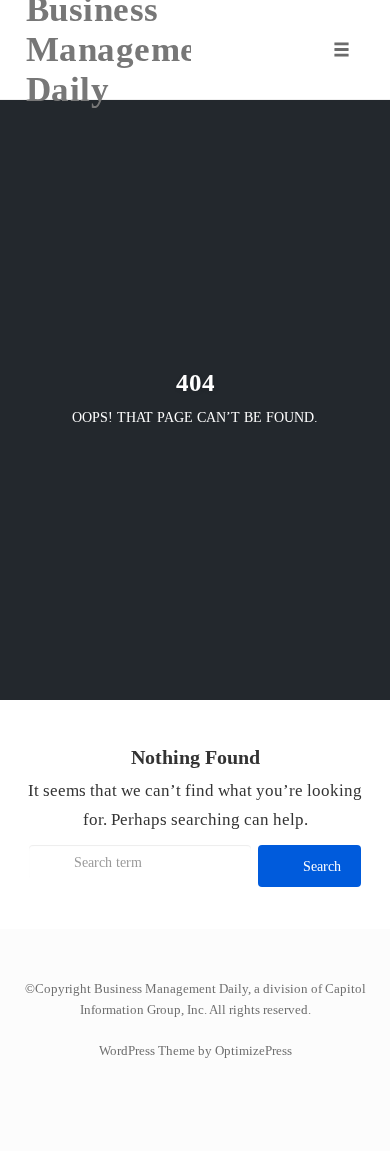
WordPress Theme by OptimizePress (195, 1050)
